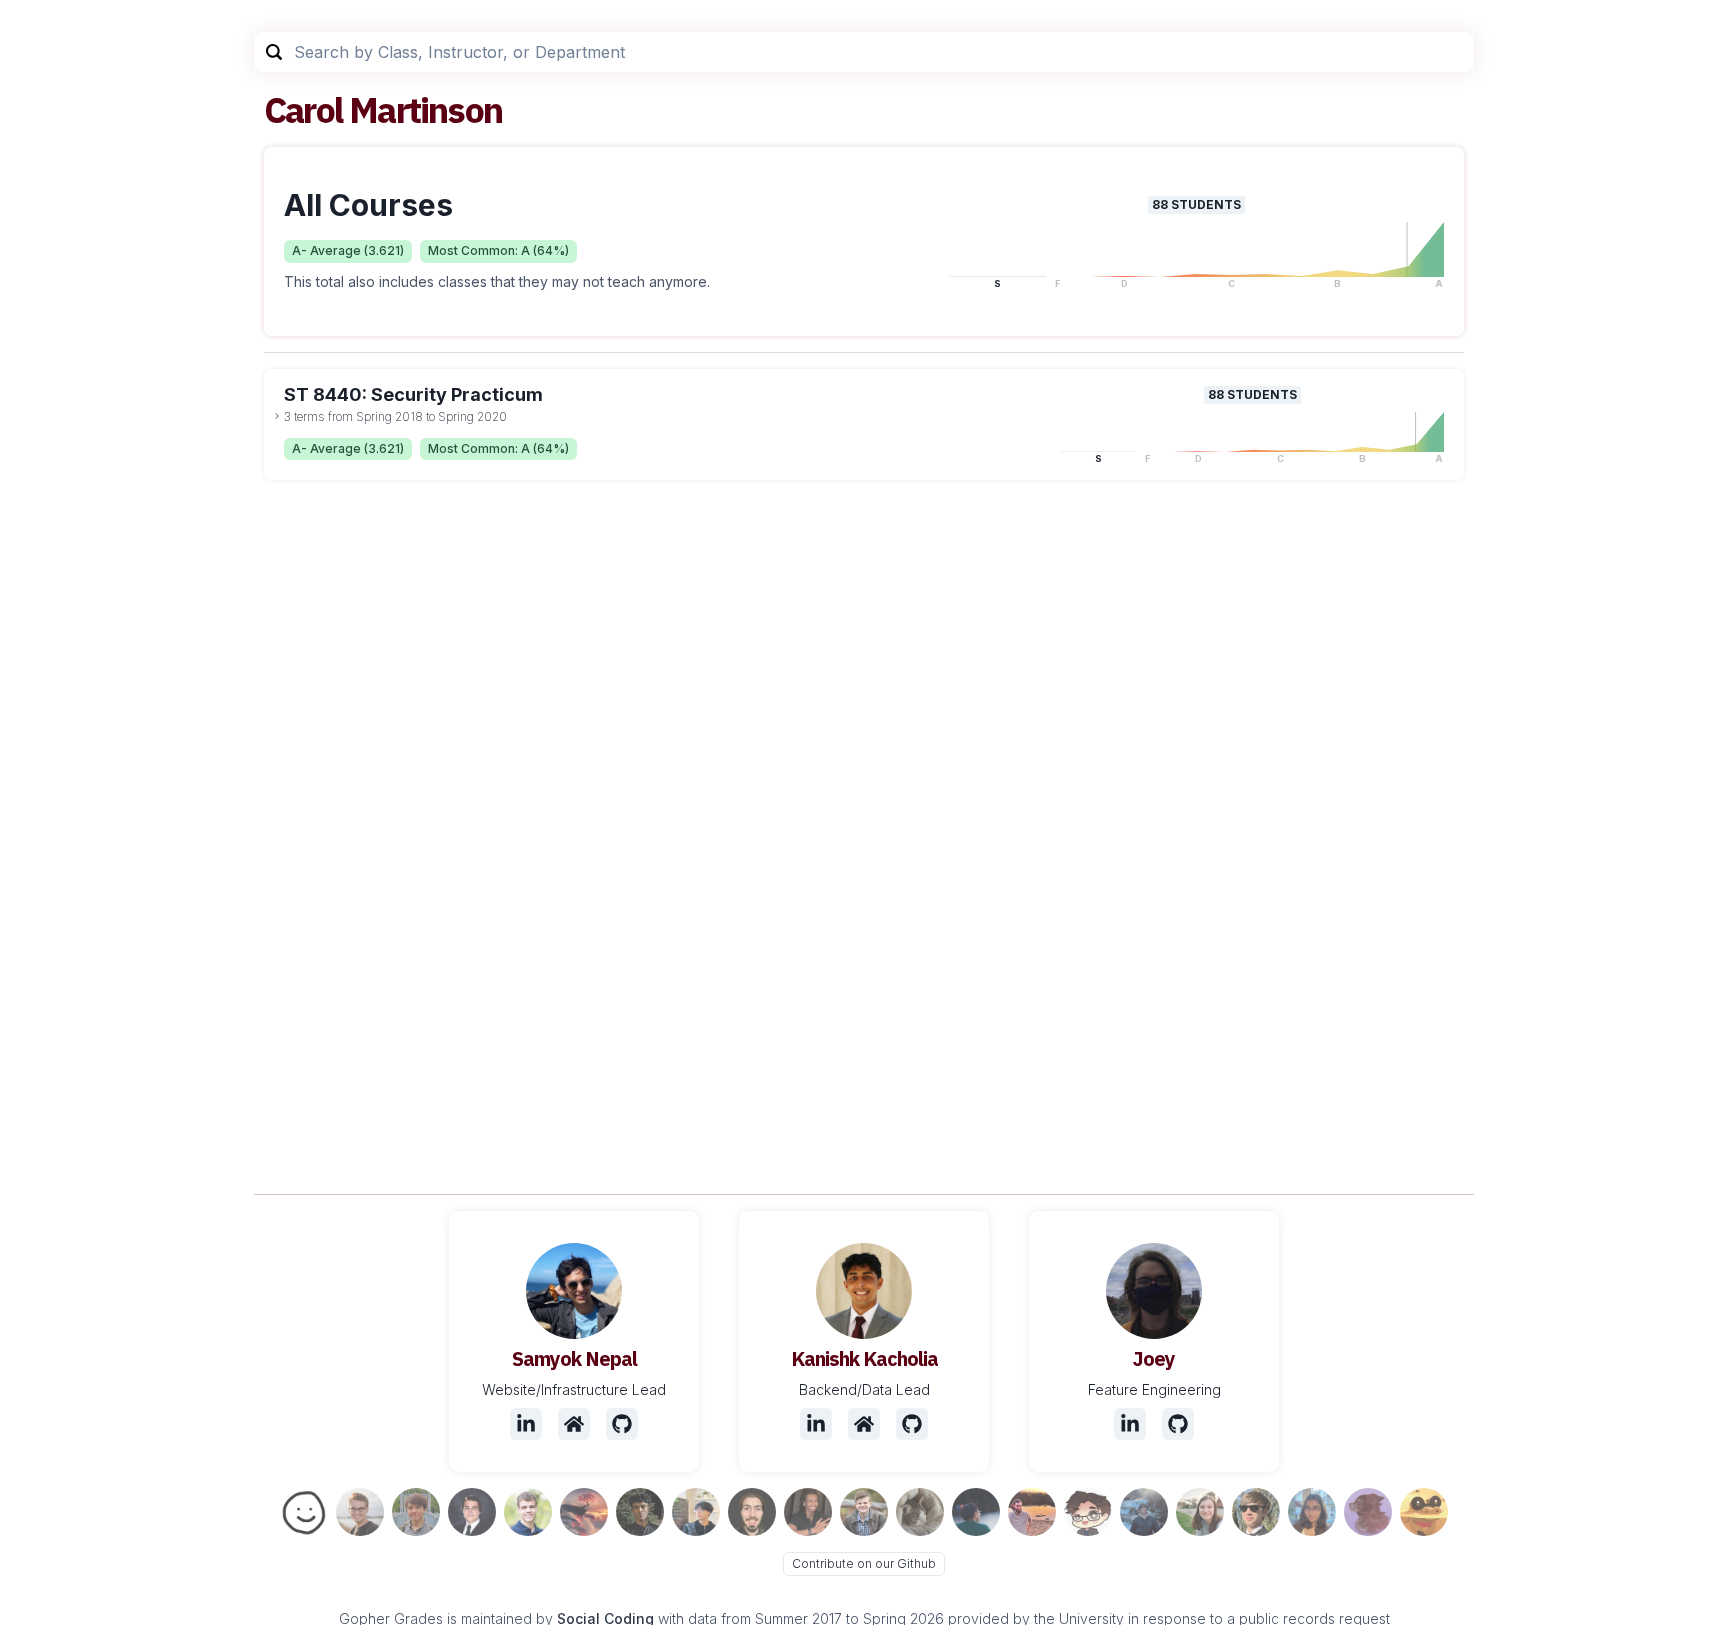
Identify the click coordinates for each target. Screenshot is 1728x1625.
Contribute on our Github (864, 1563)
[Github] (622, 1424)
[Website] (574, 1424)
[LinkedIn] (526, 1424)
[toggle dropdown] (277, 416)
